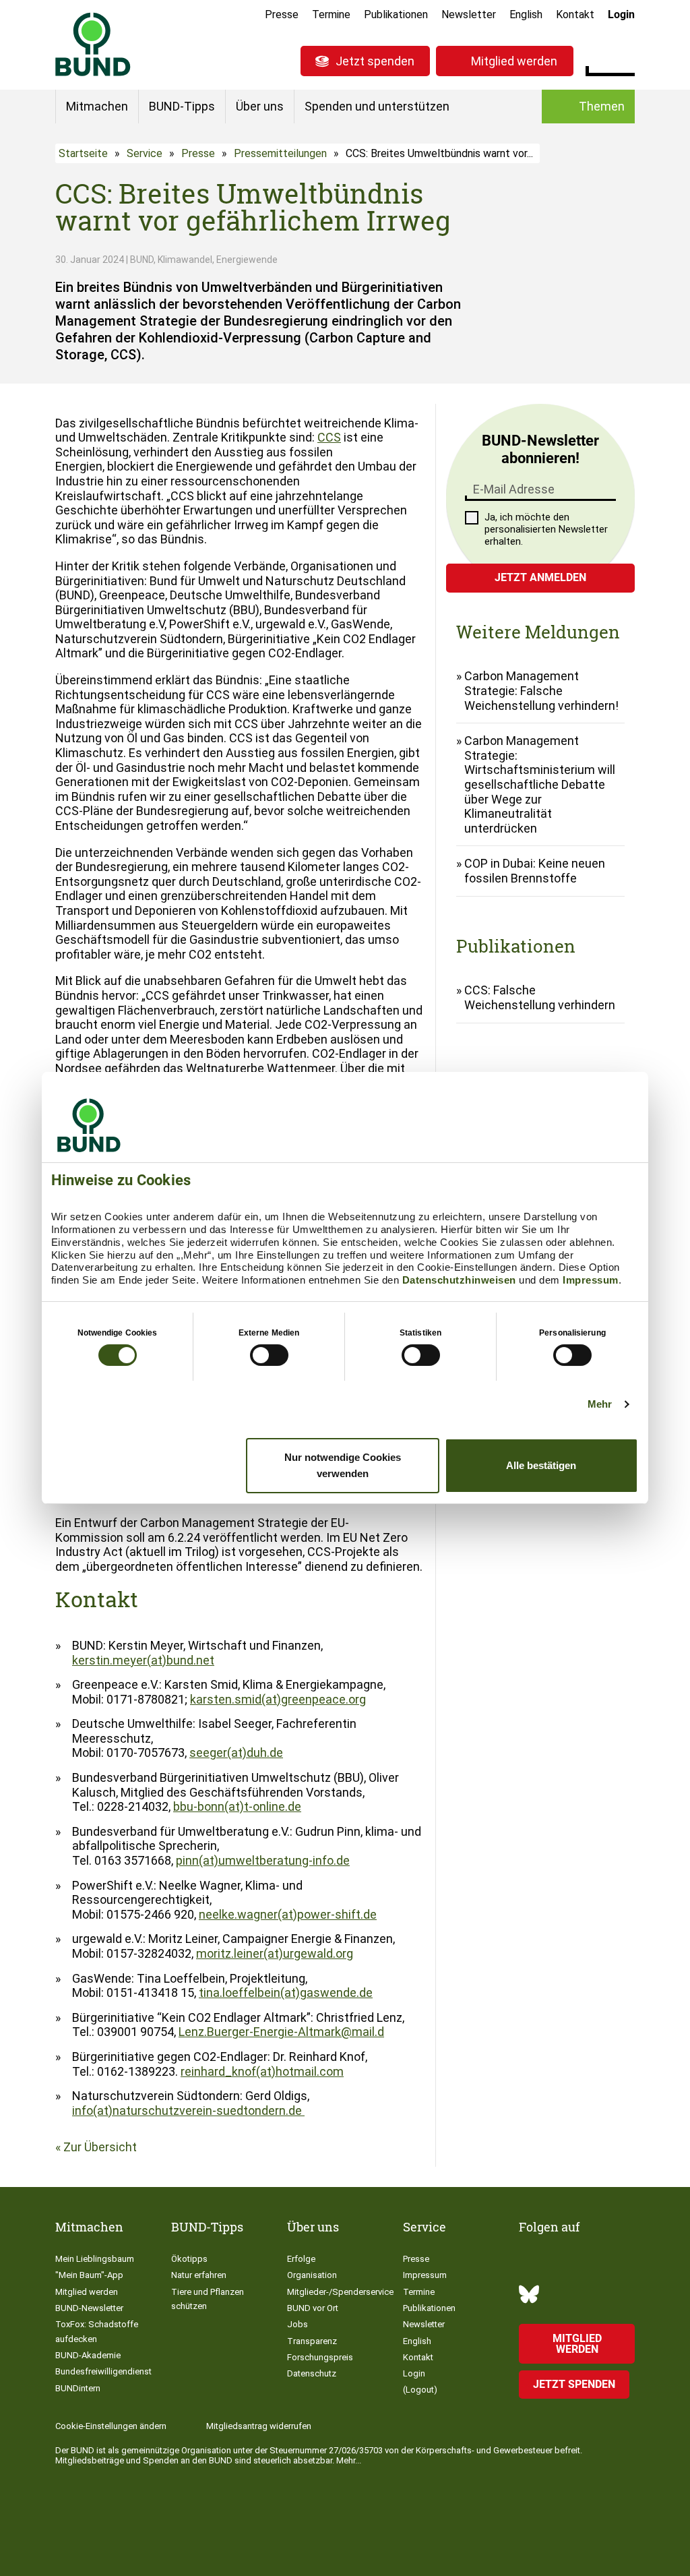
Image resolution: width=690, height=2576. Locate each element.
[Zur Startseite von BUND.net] (93, 44)
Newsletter (469, 14)
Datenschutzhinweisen (459, 1280)
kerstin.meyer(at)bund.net (143, 1660)
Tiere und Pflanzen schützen (208, 2299)
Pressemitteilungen (280, 153)
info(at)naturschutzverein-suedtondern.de (188, 2110)
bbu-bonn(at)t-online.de (237, 1806)
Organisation (312, 2275)
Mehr (600, 1404)
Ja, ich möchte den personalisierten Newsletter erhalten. (546, 529)
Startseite (83, 153)
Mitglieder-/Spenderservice (340, 2292)
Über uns (260, 106)
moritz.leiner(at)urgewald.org (275, 1953)
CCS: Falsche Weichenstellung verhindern (540, 997)
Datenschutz (312, 2373)
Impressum (591, 1280)
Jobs (297, 2324)
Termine (331, 14)
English (526, 14)
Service (145, 153)
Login (621, 14)
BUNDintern (78, 2388)
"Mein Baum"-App (89, 2275)
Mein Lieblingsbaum (95, 2259)
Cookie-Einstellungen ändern (111, 2426)
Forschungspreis (320, 2357)
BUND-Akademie (88, 2355)
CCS (329, 437)
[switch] (269, 1355)
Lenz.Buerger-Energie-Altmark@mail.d (281, 2032)
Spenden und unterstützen (377, 106)
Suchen (624, 59)
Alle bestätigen (541, 1465)
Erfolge (301, 2259)
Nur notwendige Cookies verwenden (343, 1465)
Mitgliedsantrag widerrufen (259, 2426)
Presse (282, 14)
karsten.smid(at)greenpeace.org (278, 1699)
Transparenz (312, 2341)
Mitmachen (97, 106)
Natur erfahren (199, 2275)
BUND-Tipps (182, 106)
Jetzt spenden (375, 61)
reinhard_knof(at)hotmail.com (262, 2071)
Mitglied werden (514, 61)
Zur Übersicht (100, 2147)
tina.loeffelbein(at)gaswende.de (286, 1993)
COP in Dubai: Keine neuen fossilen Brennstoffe (535, 871)
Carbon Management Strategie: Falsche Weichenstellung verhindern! (541, 690)
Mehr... (349, 2460)
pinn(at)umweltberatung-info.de (263, 1860)
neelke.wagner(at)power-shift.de (288, 1914)
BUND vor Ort (313, 2308)
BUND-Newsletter (89, 2308)
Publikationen (396, 14)
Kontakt (575, 14)
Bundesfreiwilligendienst (103, 2371)
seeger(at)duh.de (236, 1753)
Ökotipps (189, 2259)
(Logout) (420, 2390)
